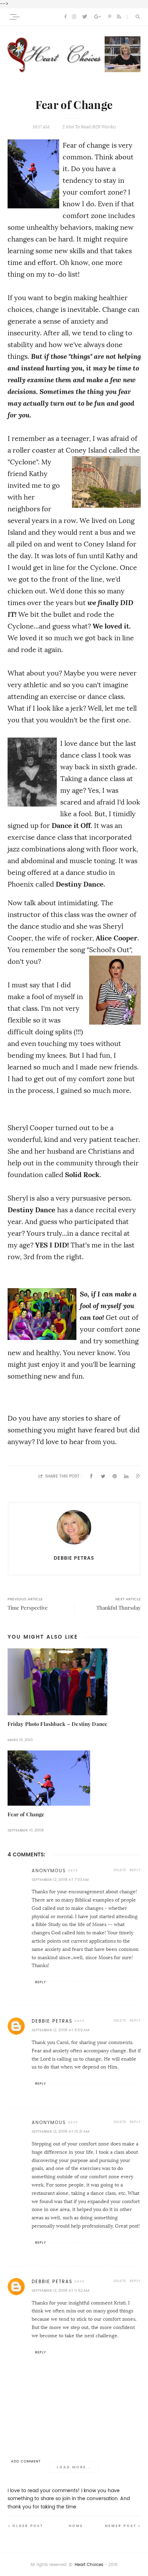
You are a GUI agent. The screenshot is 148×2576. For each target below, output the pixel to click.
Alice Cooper (117, 938)
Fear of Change (26, 1814)
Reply (135, 1870)
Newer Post (121, 2526)
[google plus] (98, 17)
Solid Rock (82, 1175)
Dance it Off (71, 826)
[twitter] (85, 17)
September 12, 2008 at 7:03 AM (60, 1880)
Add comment (26, 2461)
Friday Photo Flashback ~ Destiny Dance (58, 1724)
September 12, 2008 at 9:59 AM (60, 2030)
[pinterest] (110, 17)
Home (76, 2526)
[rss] (119, 17)
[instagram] (74, 17)
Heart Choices (89, 2565)
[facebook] (65, 17)
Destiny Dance (80, 884)
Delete (120, 1870)
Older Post (28, 2526)
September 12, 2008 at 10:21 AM (60, 2131)
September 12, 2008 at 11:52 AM (60, 2291)
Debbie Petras (52, 2021)
